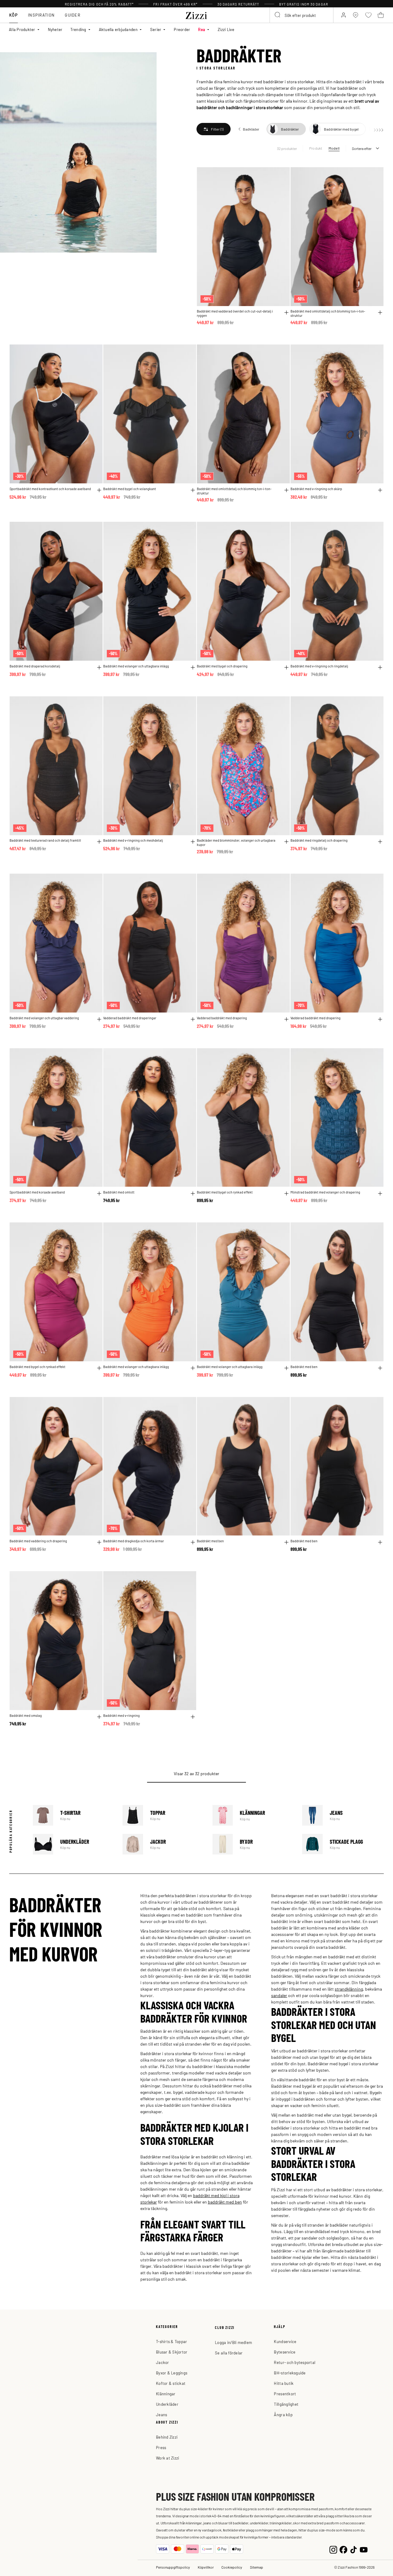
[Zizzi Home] (196, 14)
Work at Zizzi (167, 2458)
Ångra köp (283, 2415)
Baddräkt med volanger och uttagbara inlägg (136, 666)
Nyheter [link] (55, 29)
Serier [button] (156, 29)
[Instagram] (333, 2549)
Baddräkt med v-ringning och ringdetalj (319, 666)
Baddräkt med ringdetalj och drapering (319, 840)
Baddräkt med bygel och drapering (222, 666)
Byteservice (285, 2352)
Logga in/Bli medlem (233, 2342)
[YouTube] (364, 2549)
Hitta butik (284, 2383)
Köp (14, 15)
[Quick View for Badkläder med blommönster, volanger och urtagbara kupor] (286, 842)
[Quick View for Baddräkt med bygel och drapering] (286, 667)
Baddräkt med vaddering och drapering (38, 1541)
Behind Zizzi (167, 2437)
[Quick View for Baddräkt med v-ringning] (193, 1717)
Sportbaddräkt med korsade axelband (37, 1192)
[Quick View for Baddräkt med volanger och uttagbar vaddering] (99, 1019)
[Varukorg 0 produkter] (381, 15)
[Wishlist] (281, 175)
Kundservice (285, 2341)
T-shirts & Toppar (171, 2341)
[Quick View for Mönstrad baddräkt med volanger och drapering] (380, 1194)
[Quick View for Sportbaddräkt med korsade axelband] (99, 1194)
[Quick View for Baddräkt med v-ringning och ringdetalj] (380, 667)
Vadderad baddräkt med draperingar (130, 1018)
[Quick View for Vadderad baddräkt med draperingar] (193, 1019)
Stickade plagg (343, 1844)
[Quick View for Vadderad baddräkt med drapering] (286, 1019)
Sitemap (257, 2567)
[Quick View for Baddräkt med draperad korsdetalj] (99, 667)
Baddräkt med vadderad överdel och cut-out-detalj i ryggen (235, 313)
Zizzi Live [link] (226, 29)
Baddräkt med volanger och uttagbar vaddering (44, 1018)
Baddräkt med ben (304, 1367)
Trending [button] (78, 29)
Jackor (163, 1844)
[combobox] (302, 15)
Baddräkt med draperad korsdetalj (35, 666)
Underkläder (74, 1844)
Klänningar (253, 1815)
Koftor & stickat (171, 2383)
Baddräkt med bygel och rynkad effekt (225, 1192)
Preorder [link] (182, 29)
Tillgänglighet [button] (286, 2404)
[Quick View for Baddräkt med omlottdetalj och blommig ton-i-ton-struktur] (380, 313)
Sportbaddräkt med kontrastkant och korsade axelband (50, 489)
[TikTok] (354, 2549)
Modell (334, 148)
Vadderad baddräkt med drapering (222, 1018)
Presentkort (285, 2394)
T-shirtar (74, 1815)
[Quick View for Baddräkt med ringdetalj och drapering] (380, 842)
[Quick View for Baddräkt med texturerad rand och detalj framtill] (99, 842)
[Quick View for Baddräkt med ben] (380, 1368)
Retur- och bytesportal (295, 2362)
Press (161, 2447)
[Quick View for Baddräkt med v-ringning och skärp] (380, 490)
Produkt (316, 148)
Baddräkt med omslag (26, 1715)
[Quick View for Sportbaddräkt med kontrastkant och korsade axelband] (99, 490)
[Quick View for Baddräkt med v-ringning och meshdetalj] (193, 842)
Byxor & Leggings (172, 2373)
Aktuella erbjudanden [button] (118, 29)
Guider (73, 15)
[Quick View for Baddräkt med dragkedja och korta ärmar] (193, 1542)
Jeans (343, 1815)
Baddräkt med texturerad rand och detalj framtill (45, 840)
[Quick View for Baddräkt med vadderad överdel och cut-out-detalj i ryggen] (286, 313)
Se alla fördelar (229, 2353)
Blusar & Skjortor (172, 2352)
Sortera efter (362, 148)
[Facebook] (343, 2549)
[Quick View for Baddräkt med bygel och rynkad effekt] (286, 1194)
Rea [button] (202, 29)
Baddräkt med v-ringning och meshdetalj (133, 840)
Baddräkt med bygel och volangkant (130, 489)
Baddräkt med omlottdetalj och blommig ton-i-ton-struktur (328, 313)
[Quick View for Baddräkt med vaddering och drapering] (99, 1542)
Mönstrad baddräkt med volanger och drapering (325, 1192)
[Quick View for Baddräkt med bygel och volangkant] (193, 490)
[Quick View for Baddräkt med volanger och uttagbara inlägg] (193, 667)
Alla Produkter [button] (22, 29)
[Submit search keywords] (278, 15)
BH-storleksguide (290, 2373)
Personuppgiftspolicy (173, 2567)
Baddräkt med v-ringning (121, 1715)
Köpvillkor (206, 2567)
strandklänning (349, 1989)
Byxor (253, 1844)
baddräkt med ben (225, 2202)
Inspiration (41, 15)
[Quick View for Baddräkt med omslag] (99, 1717)
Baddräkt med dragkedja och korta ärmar (134, 1541)
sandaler (279, 1995)
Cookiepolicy (232, 2567)
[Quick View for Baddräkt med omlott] (193, 1194)
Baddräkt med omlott (119, 1192)
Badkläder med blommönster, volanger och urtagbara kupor (236, 842)
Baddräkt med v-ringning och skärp (316, 489)
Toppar (163, 1815)
